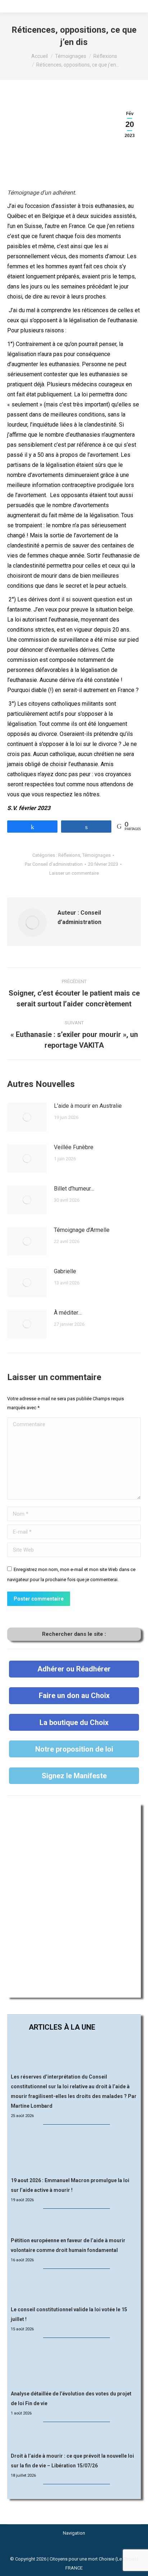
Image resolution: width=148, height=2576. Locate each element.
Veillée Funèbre (74, 1147)
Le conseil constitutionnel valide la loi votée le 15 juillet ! (69, 2314)
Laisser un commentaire (74, 873)
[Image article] (27, 1117)
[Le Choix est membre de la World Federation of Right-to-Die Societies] (74, 2550)
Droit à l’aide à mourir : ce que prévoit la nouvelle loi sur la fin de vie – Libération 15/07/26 (72, 2461)
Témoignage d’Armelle (82, 1230)
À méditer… (68, 1313)
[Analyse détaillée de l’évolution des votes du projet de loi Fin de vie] (74, 2364)
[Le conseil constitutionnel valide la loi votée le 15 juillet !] (74, 2288)
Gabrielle (65, 1271)
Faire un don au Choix (74, 1696)
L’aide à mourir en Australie (88, 1106)
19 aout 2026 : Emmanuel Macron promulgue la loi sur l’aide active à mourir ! (70, 2185)
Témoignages (96, 855)
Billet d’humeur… (74, 1189)
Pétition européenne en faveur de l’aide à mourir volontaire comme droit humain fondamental (68, 2245)
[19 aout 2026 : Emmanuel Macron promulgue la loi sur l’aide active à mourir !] (74, 2151)
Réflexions (69, 855)
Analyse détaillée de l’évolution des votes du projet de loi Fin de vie (71, 2398)
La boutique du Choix (74, 1722)
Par (54, 864)
